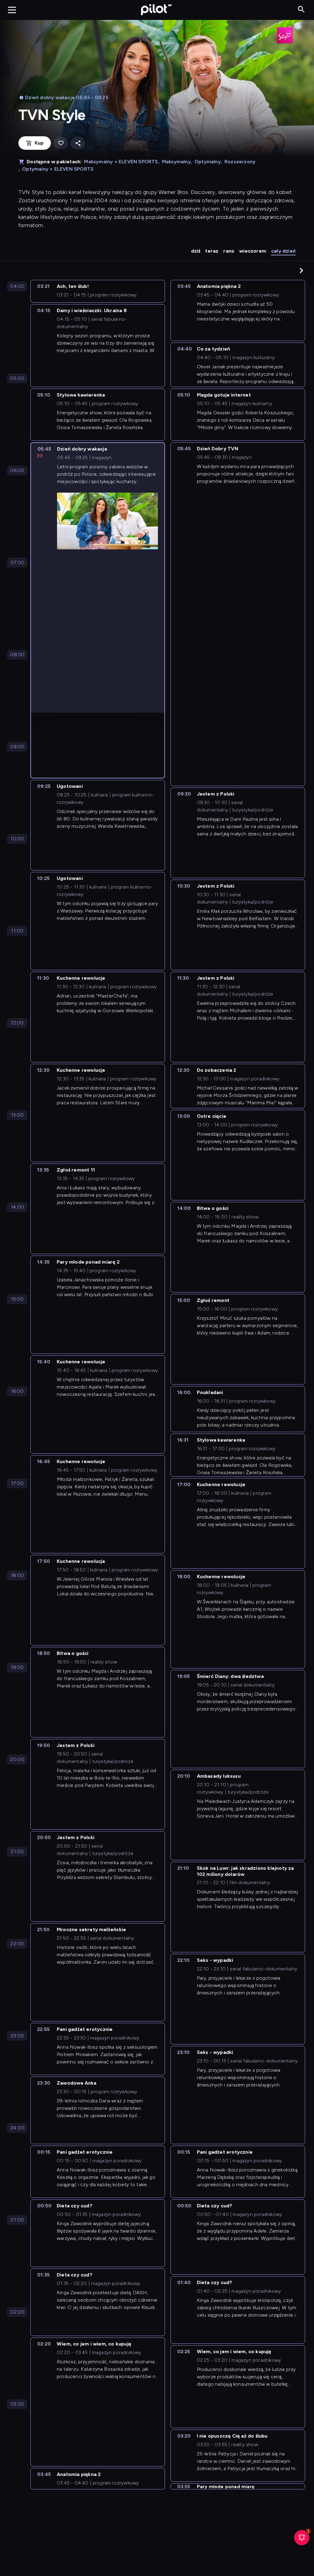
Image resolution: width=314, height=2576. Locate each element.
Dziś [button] (196, 251)
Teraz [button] (212, 251)
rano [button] (229, 251)
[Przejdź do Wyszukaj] (301, 10)
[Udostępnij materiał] (78, 143)
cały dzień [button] (283, 251)
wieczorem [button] (253, 251)
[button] (301, 270)
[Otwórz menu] (12, 10)
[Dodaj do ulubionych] (61, 143)
